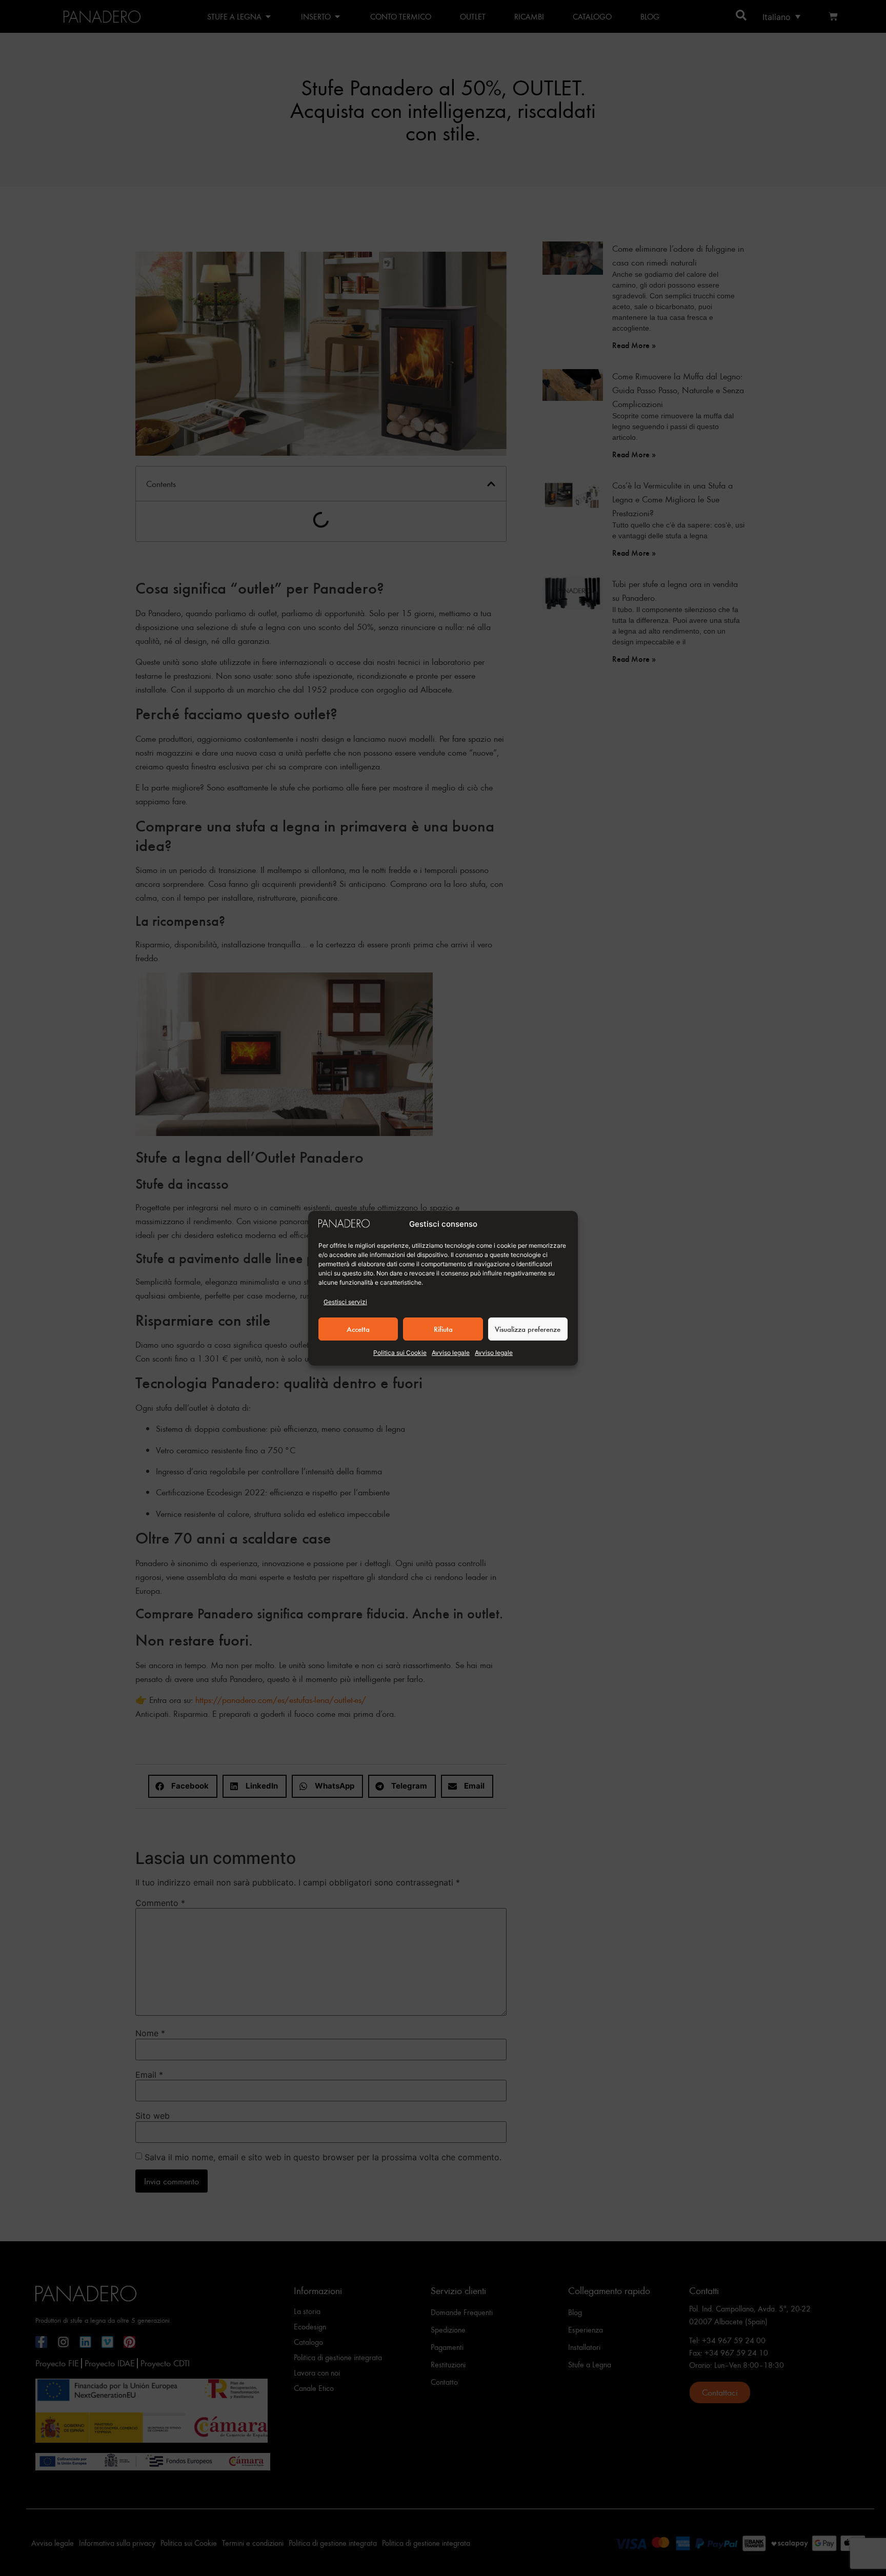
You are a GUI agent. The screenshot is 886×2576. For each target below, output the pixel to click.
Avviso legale (451, 1353)
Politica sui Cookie (400, 1353)
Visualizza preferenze (528, 1329)
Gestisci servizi (345, 1302)
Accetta (358, 1329)
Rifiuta (443, 1329)
